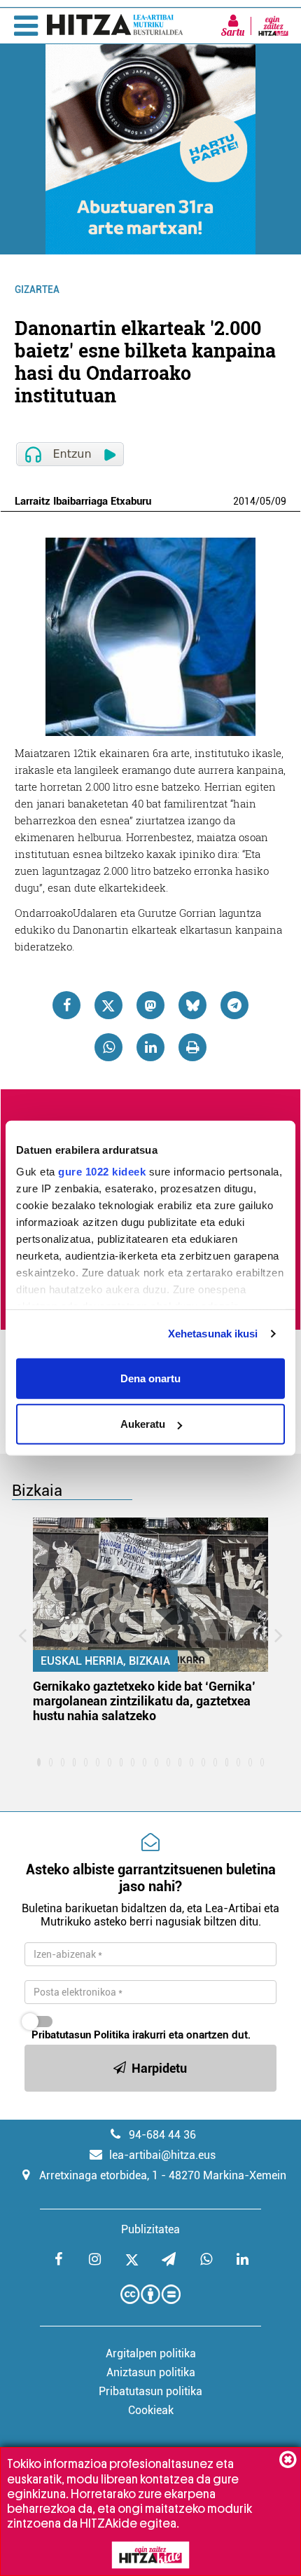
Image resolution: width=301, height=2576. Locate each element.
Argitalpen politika (151, 2353)
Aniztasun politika (151, 2372)
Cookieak (151, 2410)
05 (265, 501)
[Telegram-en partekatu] (234, 1005)
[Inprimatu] (192, 1047)
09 (281, 501)
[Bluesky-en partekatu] (192, 1005)
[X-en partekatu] (108, 1005)
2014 (244, 501)
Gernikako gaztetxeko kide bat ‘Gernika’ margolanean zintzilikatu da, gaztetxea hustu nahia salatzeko (144, 1701)
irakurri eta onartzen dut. (141, 2035)
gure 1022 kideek (102, 1172)
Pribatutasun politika (150, 2391)
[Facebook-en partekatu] (66, 1005)
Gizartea (37, 289)
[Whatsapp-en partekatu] (108, 1047)
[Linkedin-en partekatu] (150, 1047)
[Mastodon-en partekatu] (150, 1005)
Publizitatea (150, 2229)
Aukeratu (143, 1424)
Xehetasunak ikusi (213, 1334)
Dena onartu (150, 1378)
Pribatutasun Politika (80, 2035)
